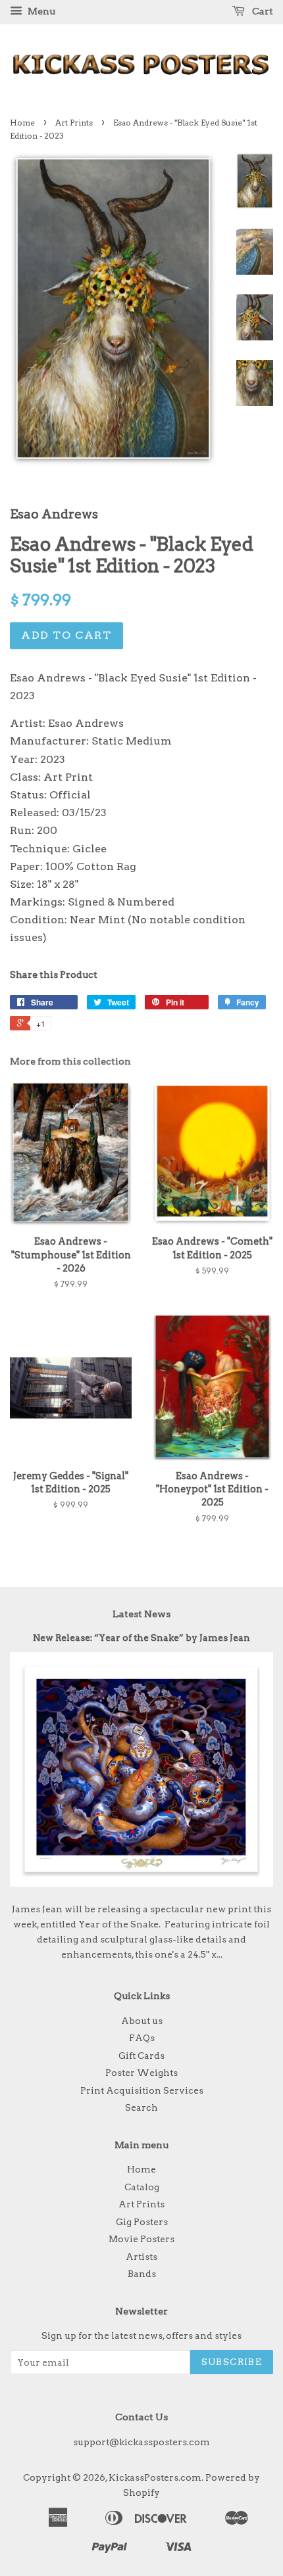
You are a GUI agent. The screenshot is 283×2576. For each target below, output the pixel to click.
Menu (40, 11)
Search (141, 2107)
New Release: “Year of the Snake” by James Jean (141, 1638)
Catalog (142, 2187)
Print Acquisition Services (142, 2090)
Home (22, 123)
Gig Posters (142, 2222)
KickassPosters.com (155, 2477)
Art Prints (74, 123)
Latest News (141, 1614)
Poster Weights (141, 2073)
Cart (262, 11)
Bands (142, 2274)
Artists (141, 2257)
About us (142, 2021)
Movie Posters (141, 2239)
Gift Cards (141, 2056)
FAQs (142, 2038)
